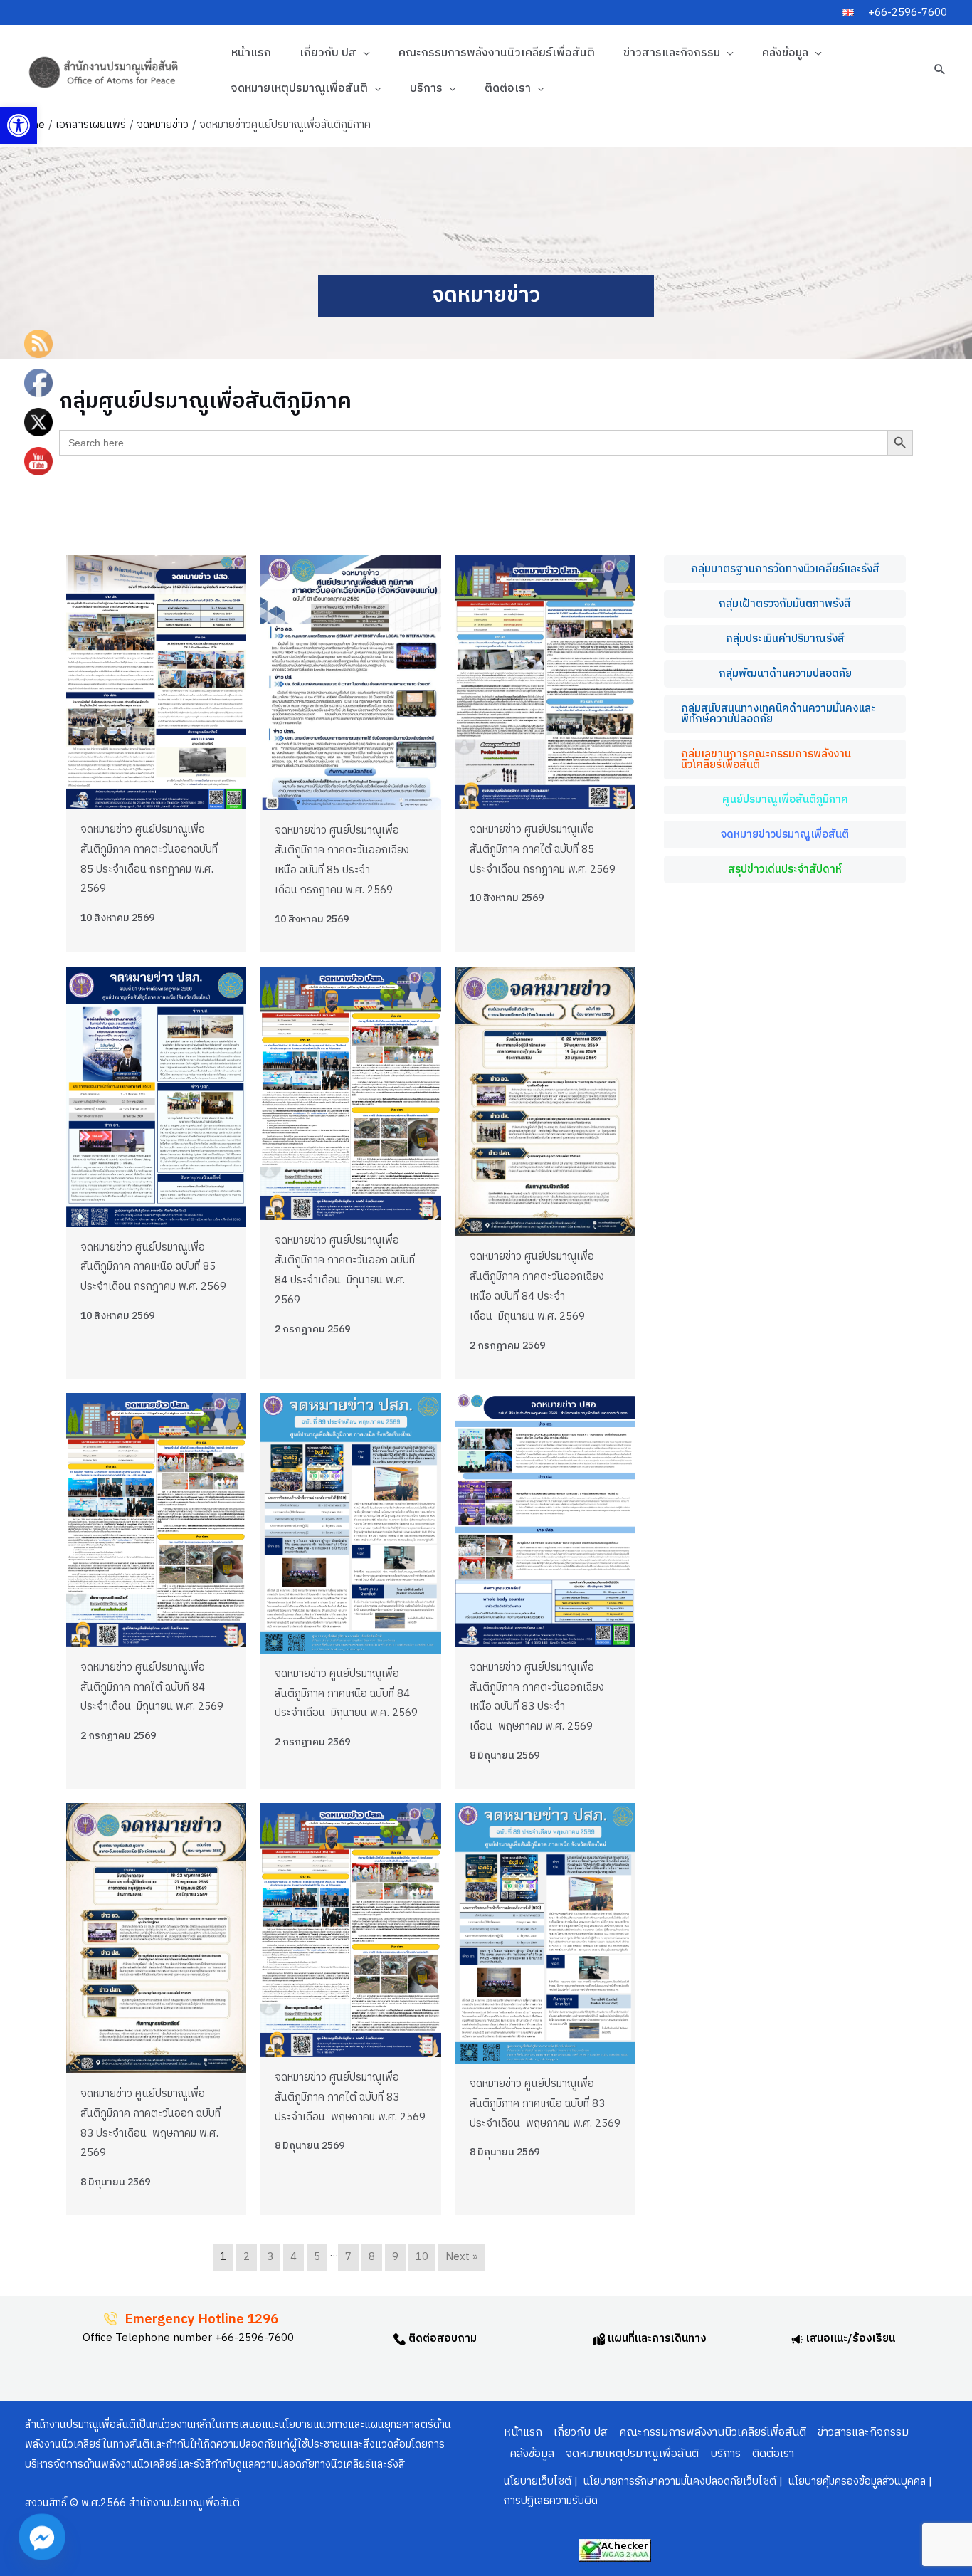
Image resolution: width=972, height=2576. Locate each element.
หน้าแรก (251, 53)
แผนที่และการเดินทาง (656, 2339)
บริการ (426, 89)
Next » (462, 2257)
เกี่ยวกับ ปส (328, 53)
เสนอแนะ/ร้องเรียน (849, 2339)
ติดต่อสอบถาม (441, 2339)
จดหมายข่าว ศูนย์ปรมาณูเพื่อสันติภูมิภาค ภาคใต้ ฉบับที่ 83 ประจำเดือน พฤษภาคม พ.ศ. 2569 (350, 2097)
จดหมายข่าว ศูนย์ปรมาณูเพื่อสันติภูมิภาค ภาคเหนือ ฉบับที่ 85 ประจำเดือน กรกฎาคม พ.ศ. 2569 (153, 1267)
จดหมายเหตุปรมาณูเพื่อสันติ (300, 89)
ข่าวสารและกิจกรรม (672, 53)
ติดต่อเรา (508, 89)
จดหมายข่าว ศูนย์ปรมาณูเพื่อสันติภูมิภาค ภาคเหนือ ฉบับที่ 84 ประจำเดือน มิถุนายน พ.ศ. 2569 (346, 1694)
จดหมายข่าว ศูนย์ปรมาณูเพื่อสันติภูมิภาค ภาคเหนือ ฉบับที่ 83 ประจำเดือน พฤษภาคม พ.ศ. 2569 (545, 2104)
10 (422, 2257)
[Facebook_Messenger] (42, 2537)
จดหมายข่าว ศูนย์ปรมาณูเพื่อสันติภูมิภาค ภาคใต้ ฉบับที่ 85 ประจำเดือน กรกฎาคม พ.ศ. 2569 (543, 850)
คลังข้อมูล (785, 53)
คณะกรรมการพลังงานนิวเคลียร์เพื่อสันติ (497, 53)
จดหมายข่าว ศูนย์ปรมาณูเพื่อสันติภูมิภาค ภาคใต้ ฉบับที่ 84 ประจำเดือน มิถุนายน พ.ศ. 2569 (152, 1687)
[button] (19, 125)
